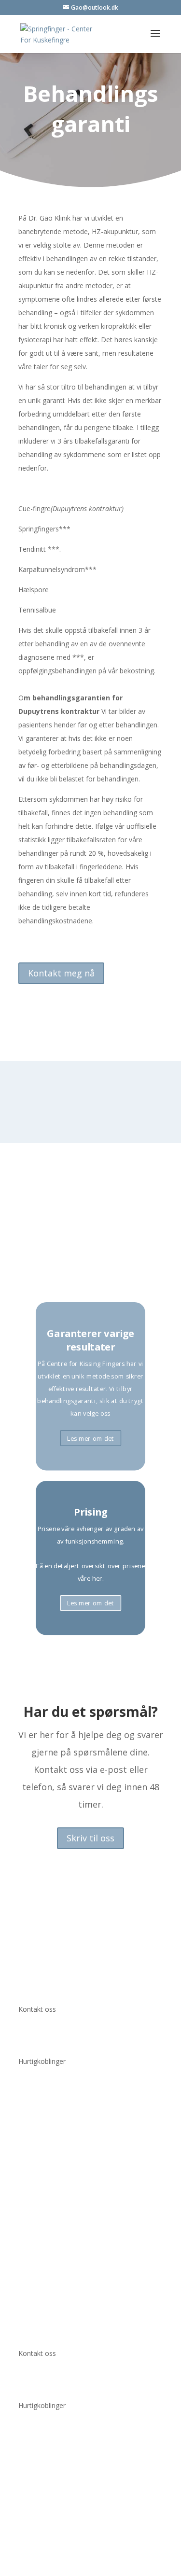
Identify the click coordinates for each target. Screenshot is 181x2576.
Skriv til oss (90, 1838)
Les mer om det (91, 1438)
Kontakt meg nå (61, 973)
